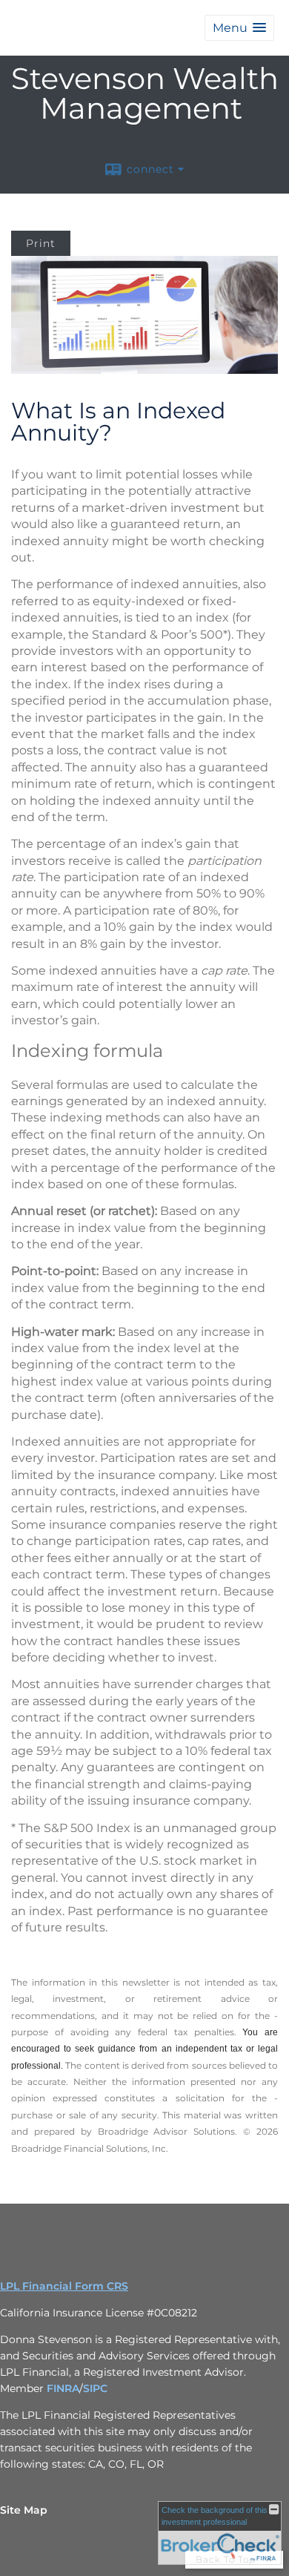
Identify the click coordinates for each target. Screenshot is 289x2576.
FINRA (63, 2388)
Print (41, 243)
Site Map (24, 2510)
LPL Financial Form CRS (64, 2286)
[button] (239, 28)
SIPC (95, 2388)
